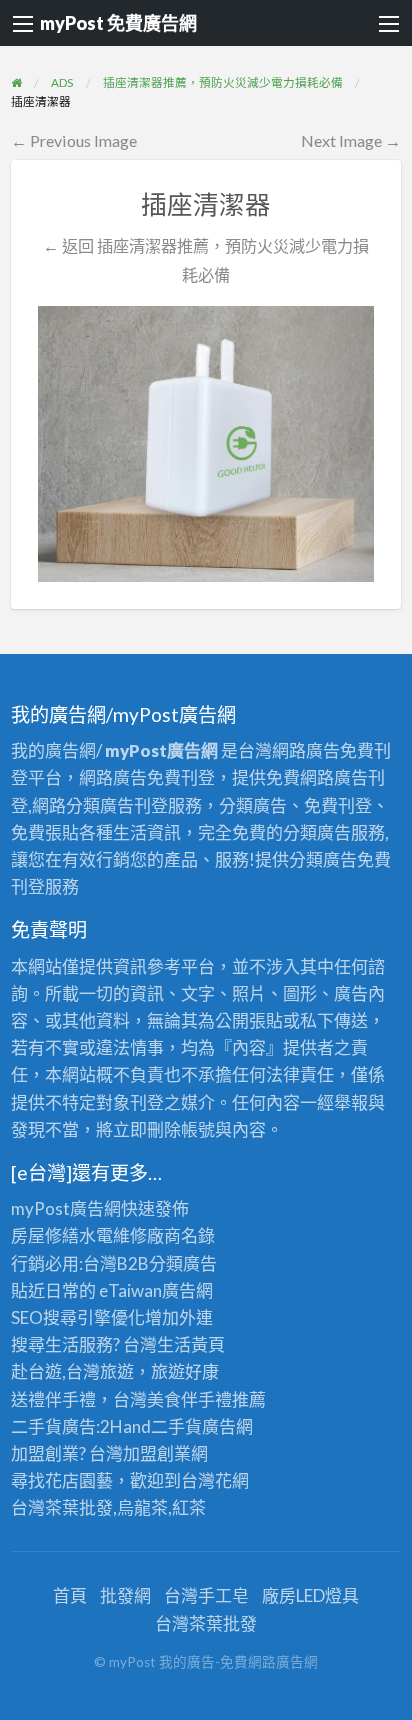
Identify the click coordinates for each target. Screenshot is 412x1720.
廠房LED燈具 (310, 1595)
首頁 (70, 1595)
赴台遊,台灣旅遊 (72, 1371)
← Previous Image (74, 140)
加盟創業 (157, 1453)
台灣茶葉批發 (62, 1507)
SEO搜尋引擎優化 (78, 1317)
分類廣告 (183, 1263)
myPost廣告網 (66, 1208)
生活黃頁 (191, 1344)
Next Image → (351, 140)
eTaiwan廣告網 (156, 1290)
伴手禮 (206, 1399)
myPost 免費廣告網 (118, 23)
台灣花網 (215, 1480)
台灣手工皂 (206, 1595)
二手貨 (176, 1426)
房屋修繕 (45, 1235)
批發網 (125, 1595)
